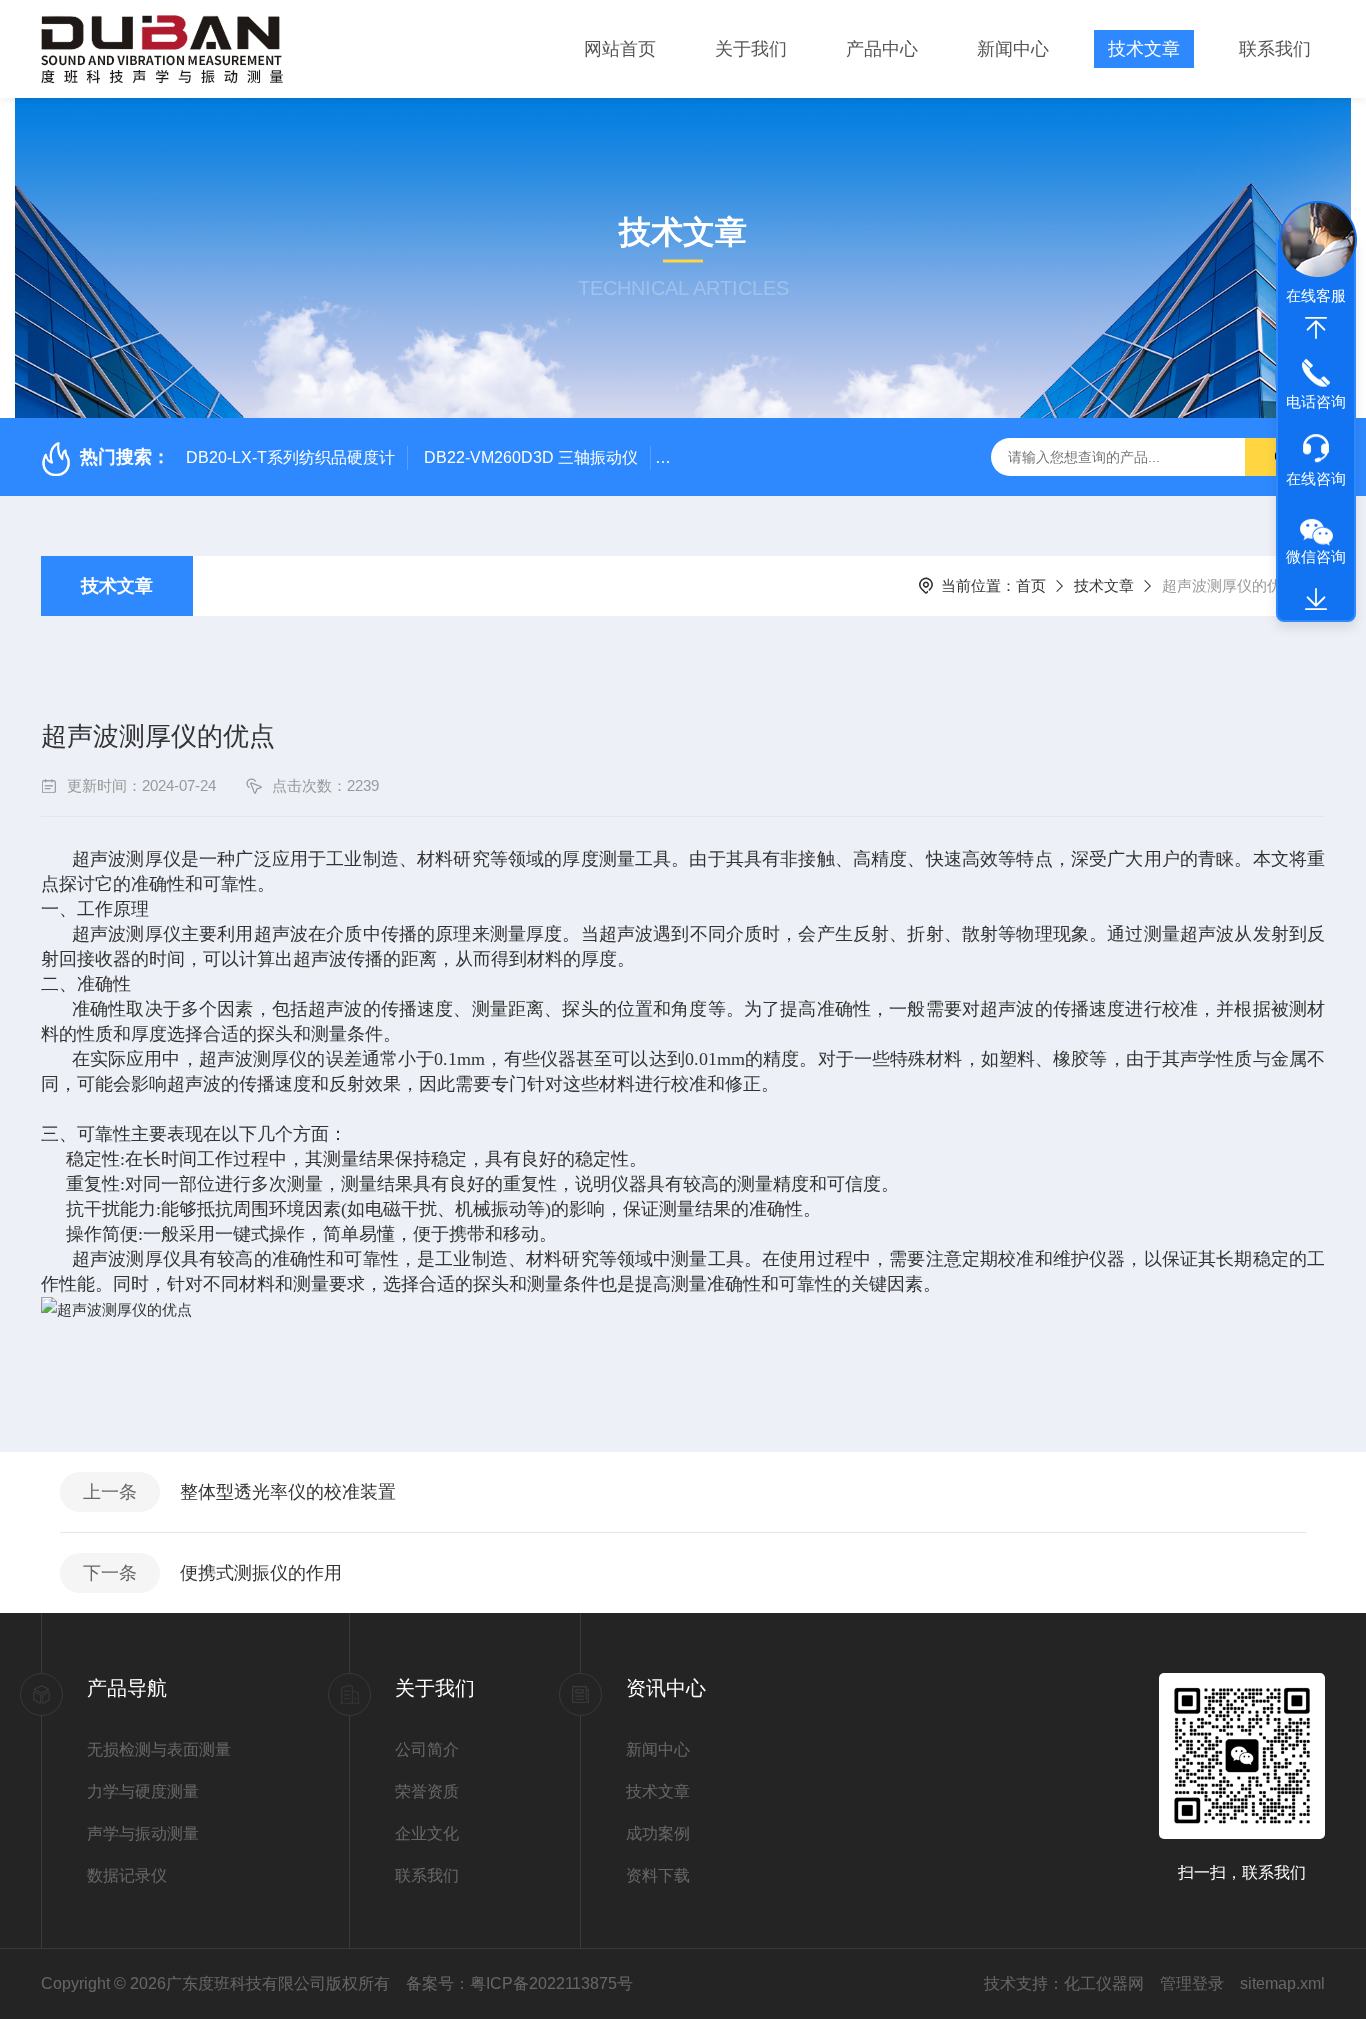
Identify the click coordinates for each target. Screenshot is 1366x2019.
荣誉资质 (427, 1791)
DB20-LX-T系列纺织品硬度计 (290, 457)
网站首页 (620, 49)
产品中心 (882, 49)
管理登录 (1192, 1983)
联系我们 (1275, 49)
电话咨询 (1316, 401)
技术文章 (1144, 49)
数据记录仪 (127, 1875)
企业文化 (427, 1833)
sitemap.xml (1282, 1983)
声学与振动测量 (143, 1833)
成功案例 (658, 1833)
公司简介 (427, 1749)
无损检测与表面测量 (159, 1749)
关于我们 (751, 49)
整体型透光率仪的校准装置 (288, 1492)
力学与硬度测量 (143, 1791)
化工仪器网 (1104, 1983)
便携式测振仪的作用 (261, 1573)
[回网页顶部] (1316, 328)
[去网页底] (1316, 600)
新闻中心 (1013, 49)
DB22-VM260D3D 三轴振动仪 (531, 457)
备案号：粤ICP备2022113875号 (519, 1983)
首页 (1031, 585)
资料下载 (658, 1875)
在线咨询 (1316, 478)
